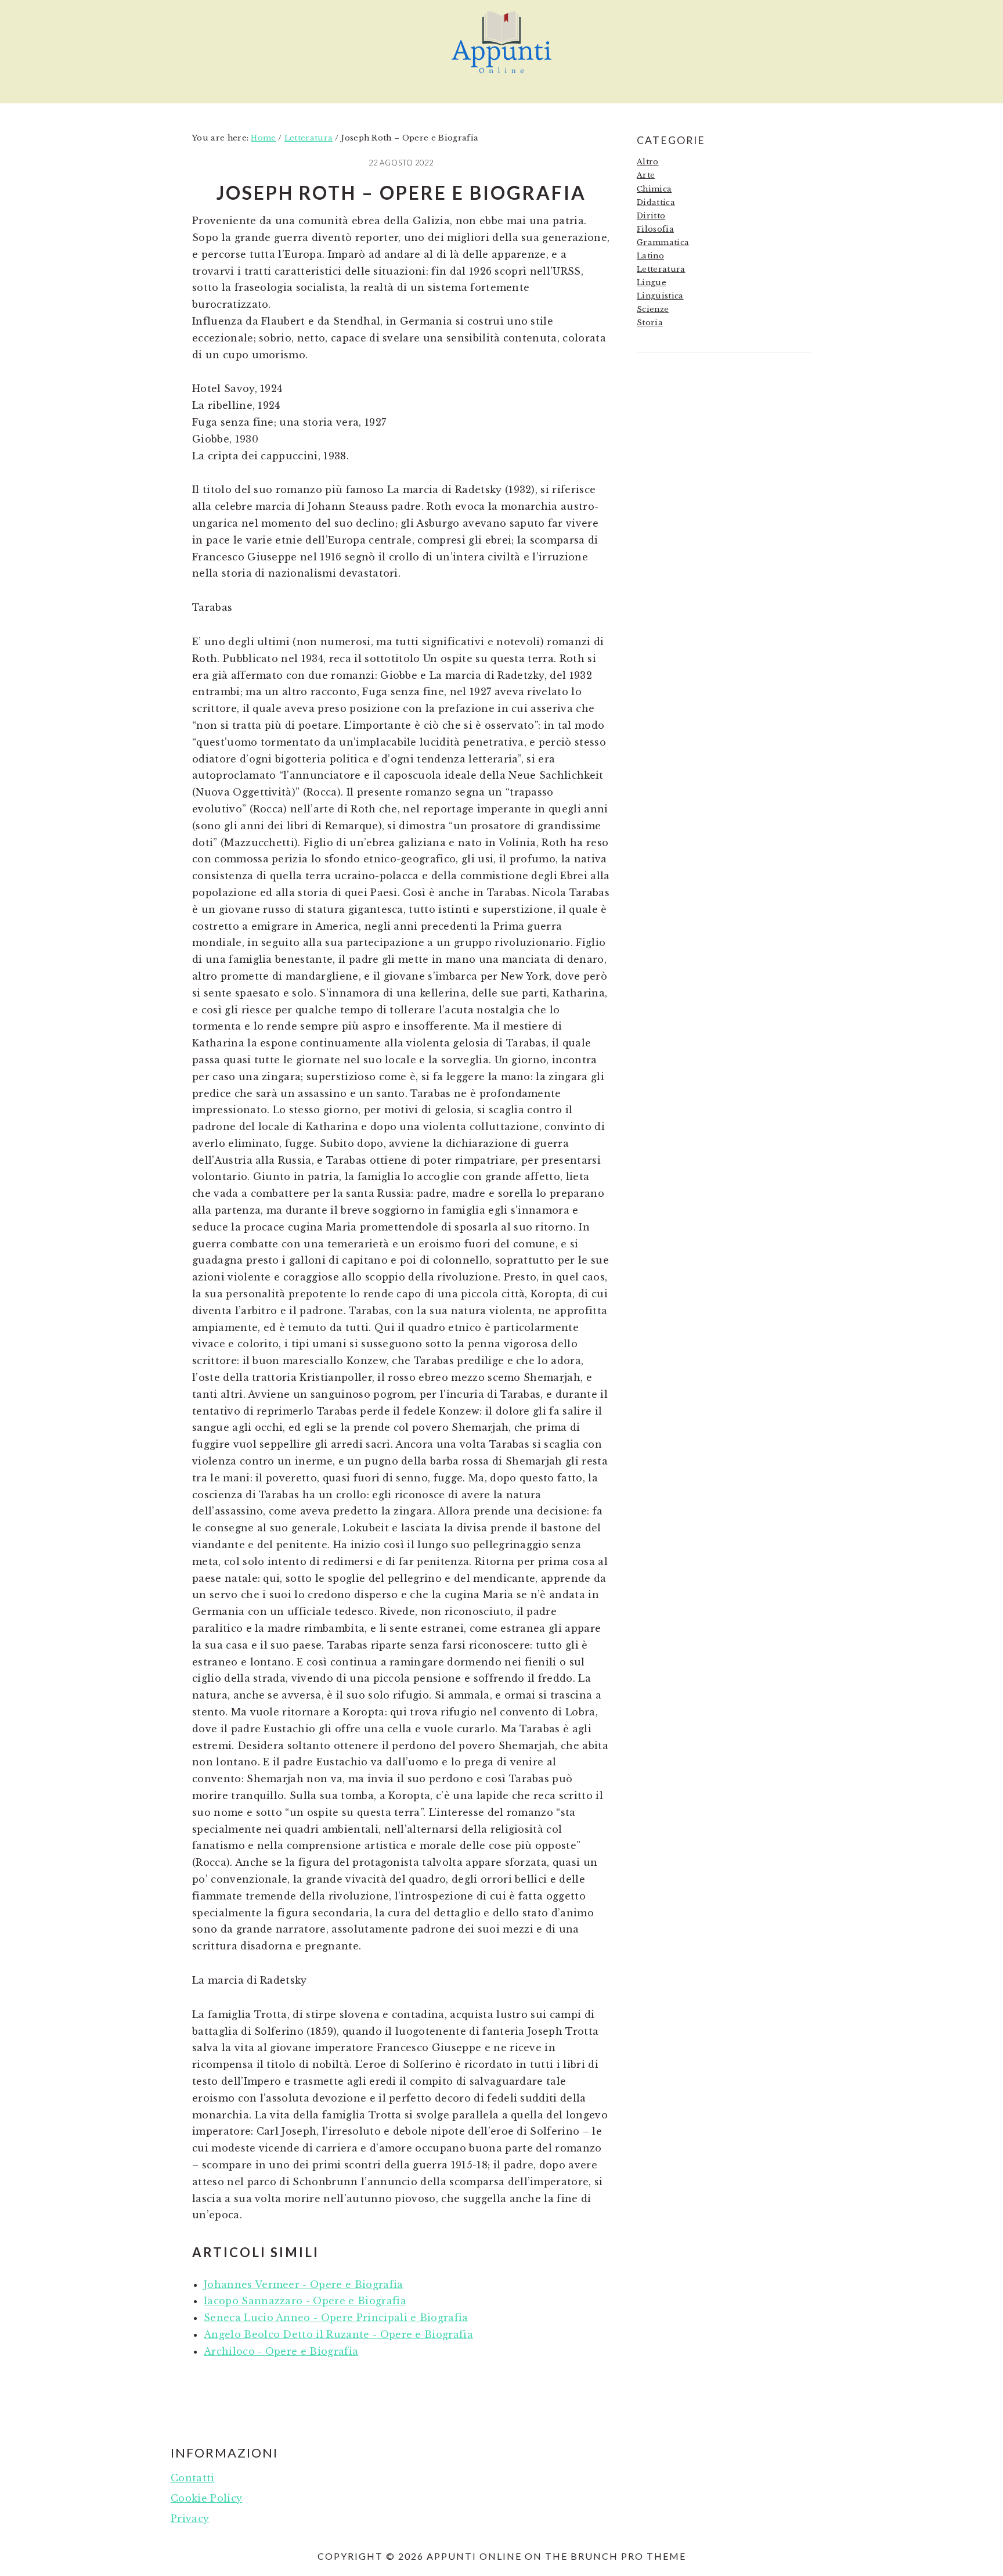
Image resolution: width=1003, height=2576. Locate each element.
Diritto (651, 216)
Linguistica (660, 296)
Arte (646, 175)
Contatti (193, 2478)
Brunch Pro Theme (628, 2556)
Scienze (653, 309)
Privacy (190, 2519)
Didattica (656, 202)
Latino (650, 256)
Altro (648, 162)
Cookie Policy (206, 2498)
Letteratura (661, 269)
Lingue (652, 283)
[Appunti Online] (501, 79)
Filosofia (655, 229)
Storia (650, 323)
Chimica (654, 189)
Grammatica (663, 242)
